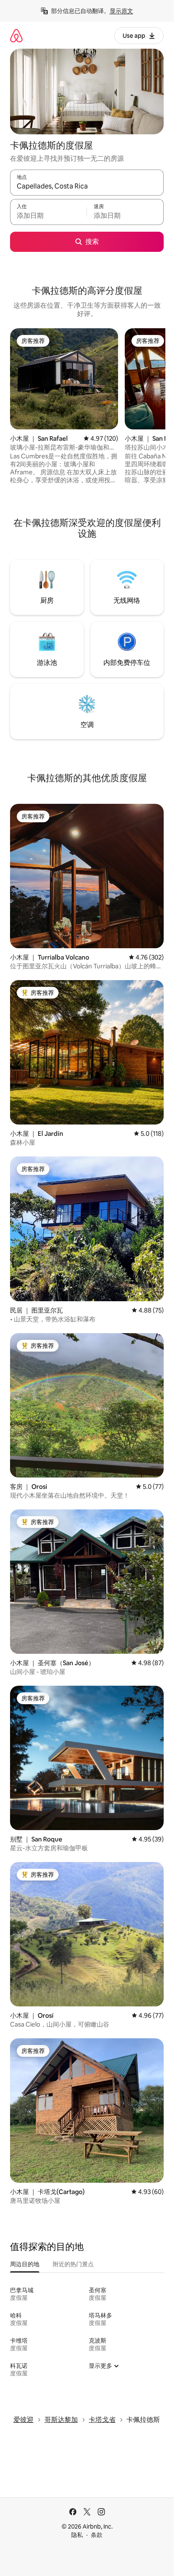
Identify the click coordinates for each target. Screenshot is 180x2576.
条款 (97, 2535)
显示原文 (121, 11)
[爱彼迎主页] (16, 35)
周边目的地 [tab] (25, 2264)
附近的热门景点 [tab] (73, 2264)
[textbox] (48, 216)
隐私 (77, 2535)
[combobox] (87, 186)
